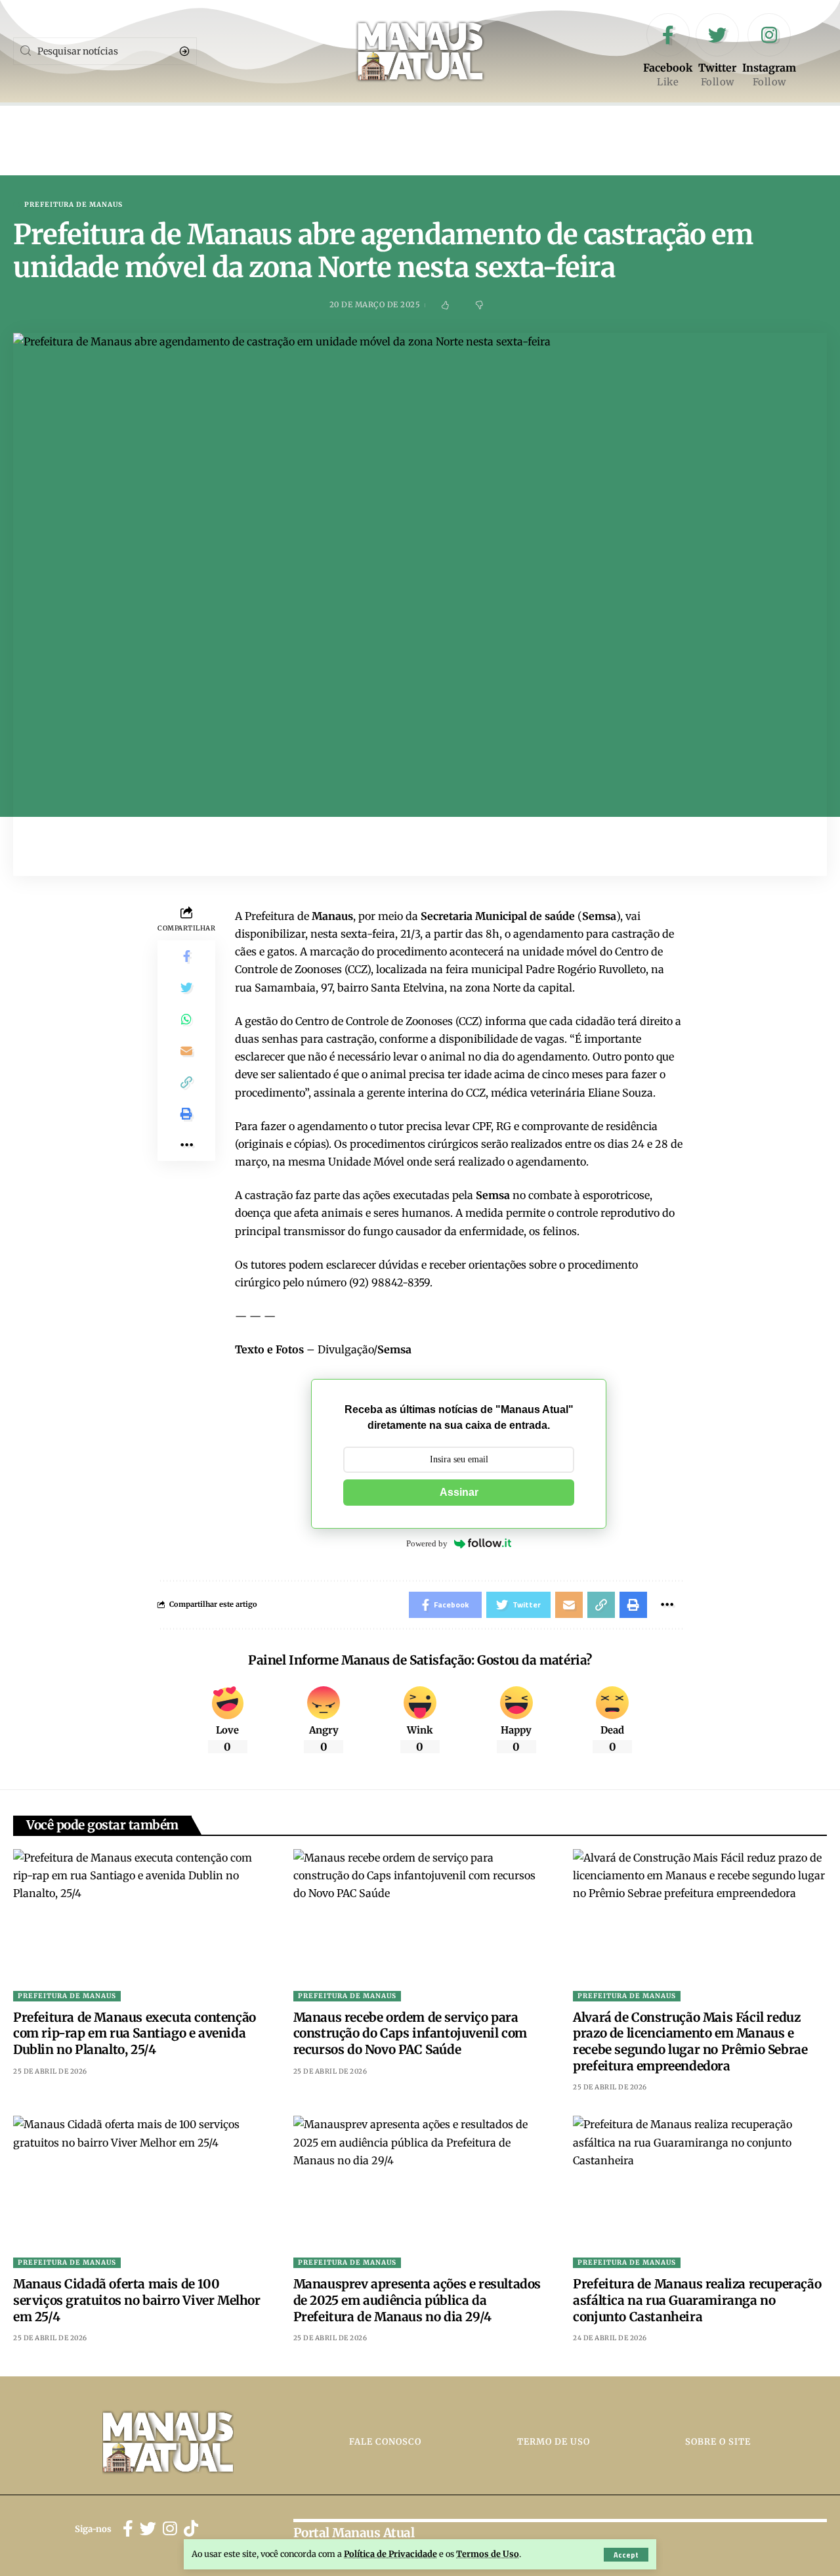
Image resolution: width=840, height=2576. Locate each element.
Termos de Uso (488, 2554)
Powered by (427, 1543)
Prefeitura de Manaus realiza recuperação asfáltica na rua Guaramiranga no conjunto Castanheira (697, 2300)
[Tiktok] (191, 2529)
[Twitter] (717, 51)
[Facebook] (668, 51)
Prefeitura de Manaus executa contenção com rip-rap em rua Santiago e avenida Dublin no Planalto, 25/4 (135, 2033)
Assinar (459, 1492)
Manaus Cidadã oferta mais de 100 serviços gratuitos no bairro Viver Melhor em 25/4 (137, 2300)
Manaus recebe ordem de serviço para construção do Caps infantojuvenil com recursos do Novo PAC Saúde (410, 2033)
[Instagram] (769, 51)
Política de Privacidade (390, 2554)
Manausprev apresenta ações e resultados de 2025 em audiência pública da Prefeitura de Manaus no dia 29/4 (417, 2300)
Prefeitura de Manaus (73, 205)
